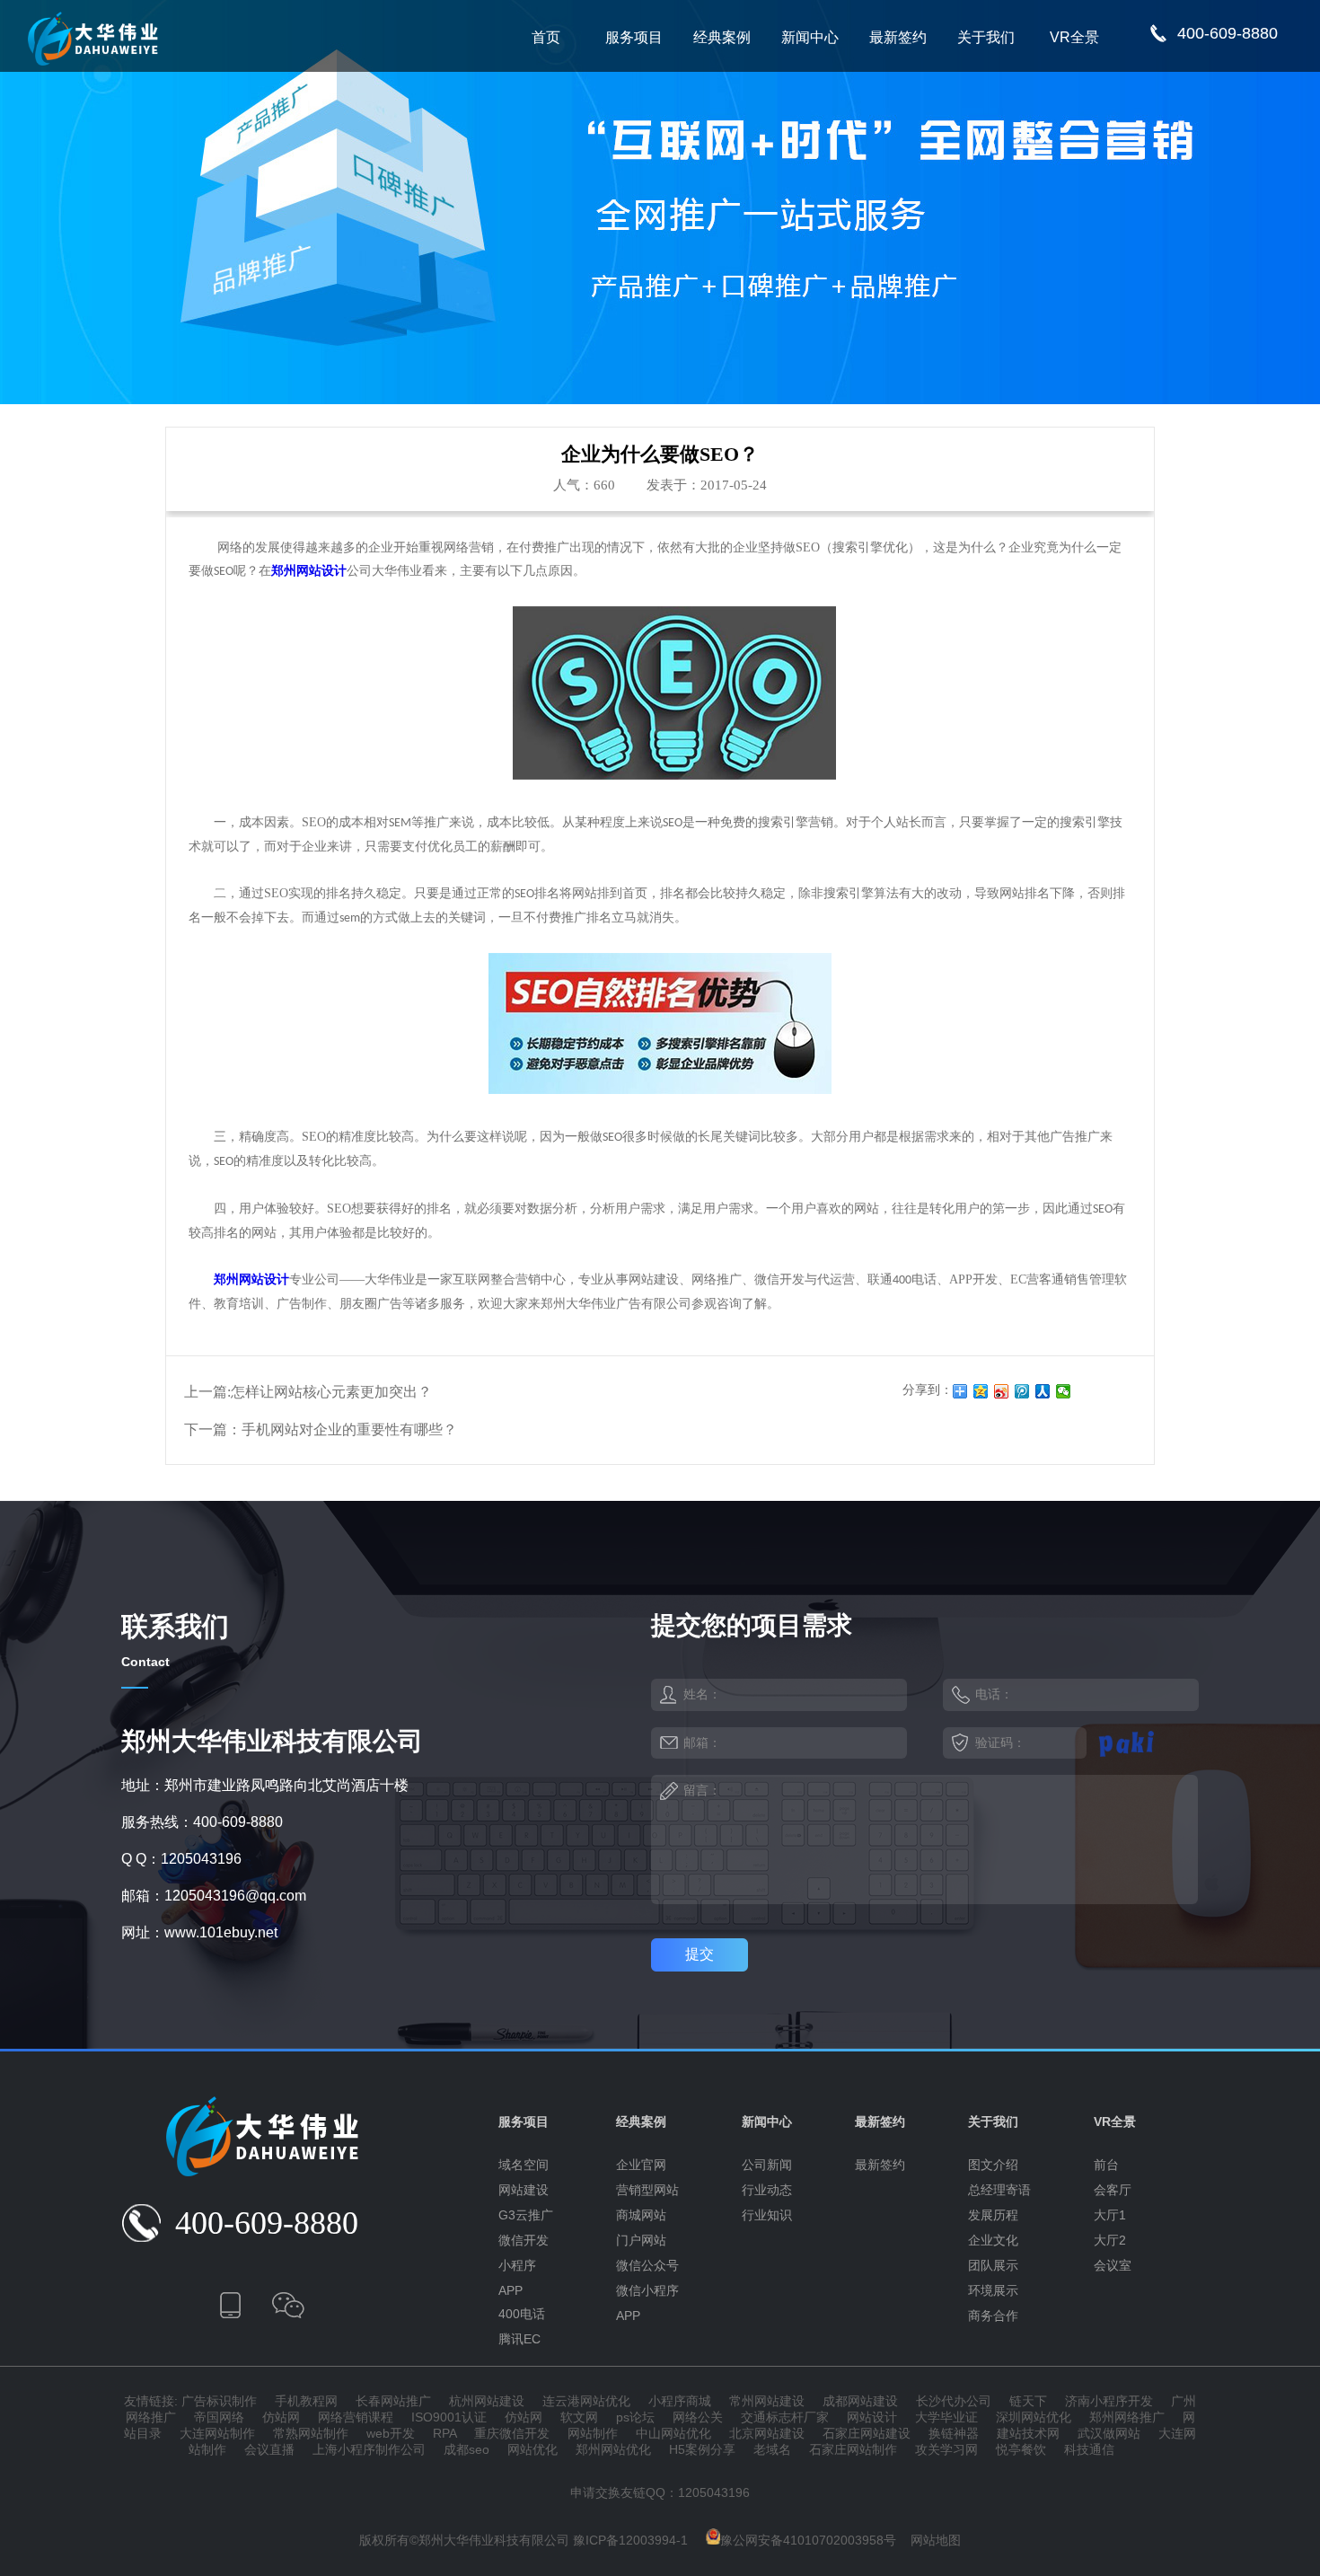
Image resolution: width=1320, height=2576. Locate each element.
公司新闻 (767, 2165)
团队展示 (993, 2265)
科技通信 (1089, 2449)
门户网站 (641, 2240)
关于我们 (986, 37)
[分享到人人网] (1043, 1391)
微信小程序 (647, 2290)
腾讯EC (519, 2339)
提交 (700, 1954)
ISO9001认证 (449, 2417)
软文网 (579, 2417)
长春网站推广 (393, 2401)
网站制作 (593, 2433)
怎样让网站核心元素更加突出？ (331, 1392)
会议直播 (269, 2449)
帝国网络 (219, 2417)
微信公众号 (647, 2265)
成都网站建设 (860, 2401)
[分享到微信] (1064, 1391)
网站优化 (532, 2449)
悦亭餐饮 (1021, 2449)
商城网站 (641, 2215)
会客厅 (1113, 2190)
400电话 (522, 2314)
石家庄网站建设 (867, 2433)
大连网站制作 (217, 2433)
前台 (1106, 2165)
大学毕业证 (946, 2417)
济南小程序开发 (1109, 2401)
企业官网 (641, 2165)
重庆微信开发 (512, 2433)
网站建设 (524, 2190)
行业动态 (767, 2190)
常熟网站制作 (311, 2433)
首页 (546, 37)
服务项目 (634, 37)
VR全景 (1074, 37)
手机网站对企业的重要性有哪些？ (349, 1429)
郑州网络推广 (1127, 2417)
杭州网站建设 (487, 2401)
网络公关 (698, 2417)
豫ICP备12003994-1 (630, 2540)
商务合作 (993, 2316)
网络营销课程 (356, 2417)
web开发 (391, 2433)
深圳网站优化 (1034, 2417)
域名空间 (524, 2165)
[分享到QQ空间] (981, 1391)
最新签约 (898, 37)
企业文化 (993, 2240)
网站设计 (872, 2417)
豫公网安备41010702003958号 (808, 2540)
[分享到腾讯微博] (1022, 1391)
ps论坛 (635, 2417)
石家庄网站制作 (853, 2449)
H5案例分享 (702, 2449)
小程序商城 (680, 2401)
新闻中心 (810, 37)
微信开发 (524, 2240)
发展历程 (993, 2215)
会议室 (1113, 2265)
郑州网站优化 (613, 2449)
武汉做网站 (1109, 2433)
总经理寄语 (999, 2190)
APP (510, 2290)
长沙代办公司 (954, 2401)
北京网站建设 (767, 2433)
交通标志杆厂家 (785, 2417)
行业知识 (767, 2215)
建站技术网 (1028, 2433)
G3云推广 (526, 2215)
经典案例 (722, 37)
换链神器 (954, 2433)
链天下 (1028, 2401)
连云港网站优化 (586, 2401)
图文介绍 (993, 2165)
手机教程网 (306, 2401)
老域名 (772, 2449)
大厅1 (1110, 2215)
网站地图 (936, 2540)
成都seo (466, 2449)
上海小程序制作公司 (369, 2449)
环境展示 (993, 2290)
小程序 (517, 2265)
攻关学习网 (946, 2449)
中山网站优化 (673, 2433)
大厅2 (1110, 2240)
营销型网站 (647, 2190)
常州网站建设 (767, 2401)
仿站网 (281, 2417)
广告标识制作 (219, 2401)
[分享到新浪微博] (1002, 1391)
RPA (444, 2433)
